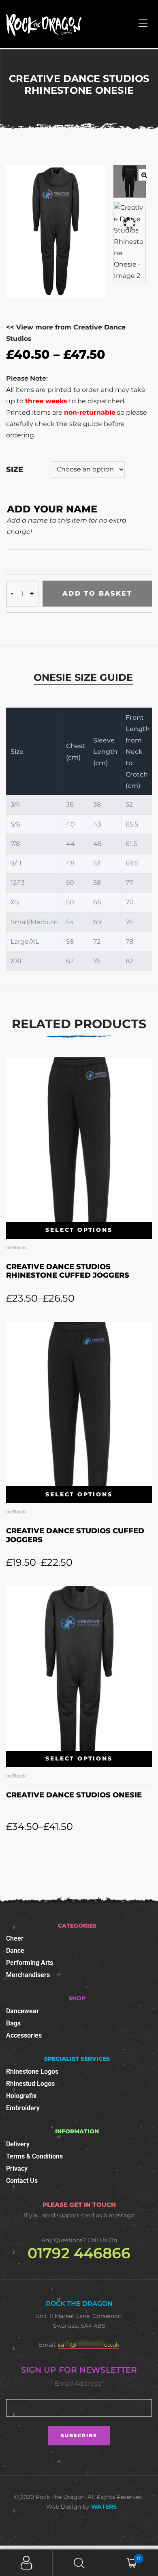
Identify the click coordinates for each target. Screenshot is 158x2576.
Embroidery (23, 2108)
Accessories (24, 2035)
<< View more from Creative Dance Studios (66, 333)
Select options (79, 1230)
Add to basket (97, 593)
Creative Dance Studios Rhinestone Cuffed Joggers (68, 1271)
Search (79, 2563)
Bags (13, 2023)
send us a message (107, 2215)
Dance (15, 1951)
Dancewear (22, 2011)
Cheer (15, 1938)
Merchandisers (28, 1975)
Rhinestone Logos (32, 2071)
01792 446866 (79, 2253)
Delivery (18, 2144)
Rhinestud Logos (30, 2084)
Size (15, 469)
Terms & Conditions (34, 2156)
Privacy (17, 2168)
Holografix (21, 2096)
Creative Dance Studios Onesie (74, 1795)
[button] (144, 175)
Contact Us (22, 2181)
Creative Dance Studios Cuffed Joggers (75, 1535)
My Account (26, 2563)
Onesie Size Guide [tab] (83, 677)
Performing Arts (30, 1963)
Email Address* (79, 2383)
